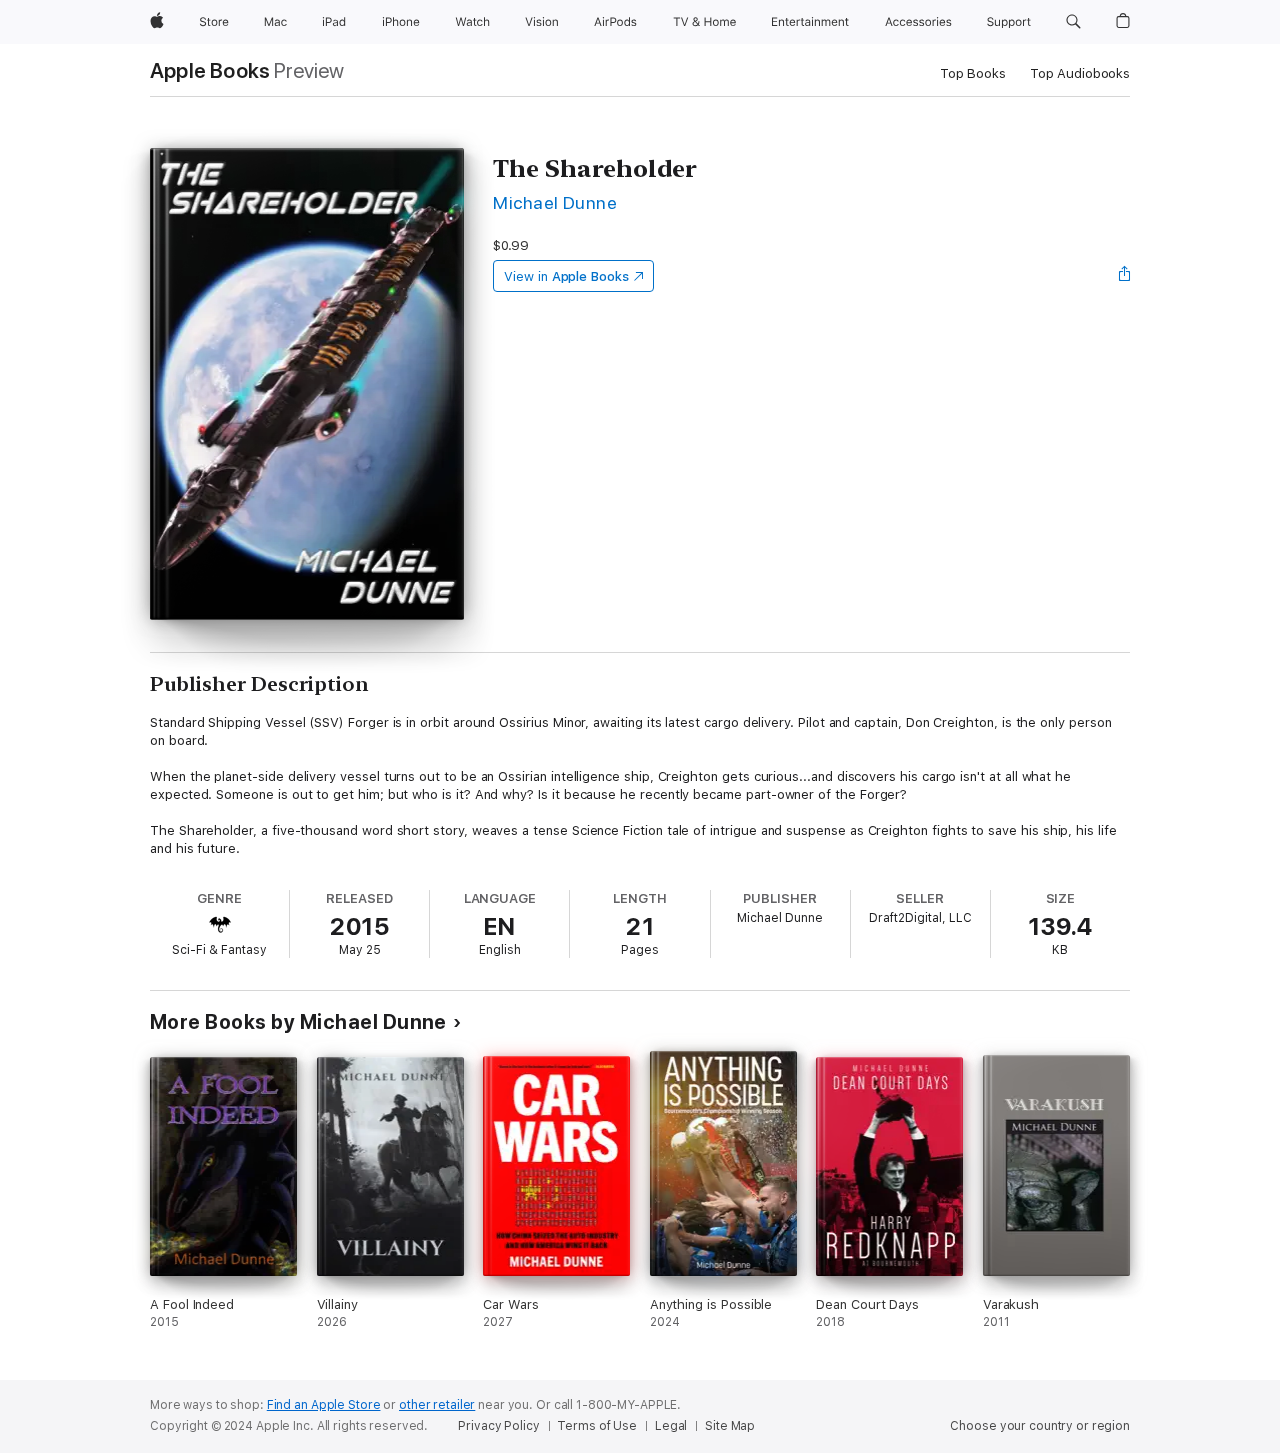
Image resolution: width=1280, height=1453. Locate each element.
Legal (671, 1426)
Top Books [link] (973, 73)
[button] (1073, 22)
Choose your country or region (1040, 1426)
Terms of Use (597, 1426)
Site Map (730, 1426)
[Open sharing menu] (1125, 276)
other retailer (437, 1405)
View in (566, 276)
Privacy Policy (498, 1426)
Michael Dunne (555, 202)
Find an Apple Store (324, 1405)
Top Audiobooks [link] (1080, 73)
